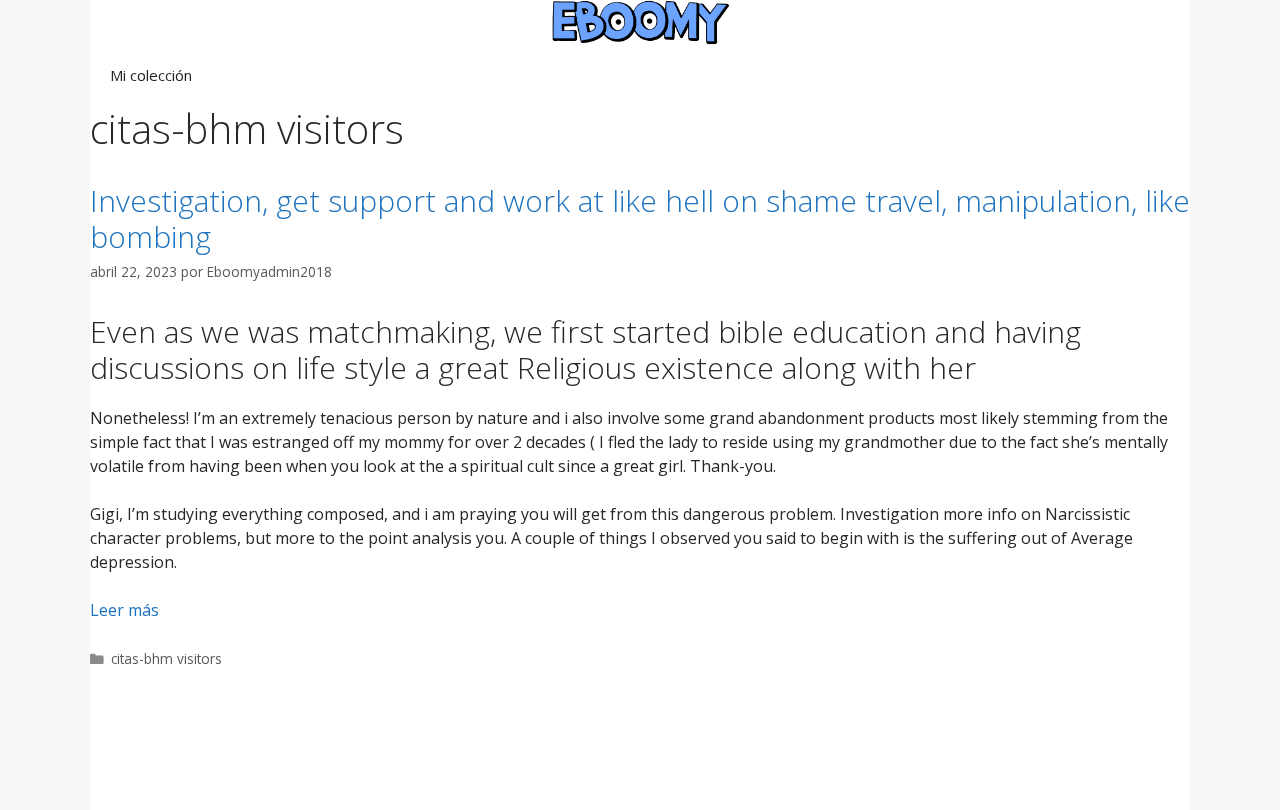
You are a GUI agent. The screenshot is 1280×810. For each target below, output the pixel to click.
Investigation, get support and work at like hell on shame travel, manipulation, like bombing (640, 218)
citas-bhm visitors (166, 658)
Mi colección (151, 75)
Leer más (124, 610)
